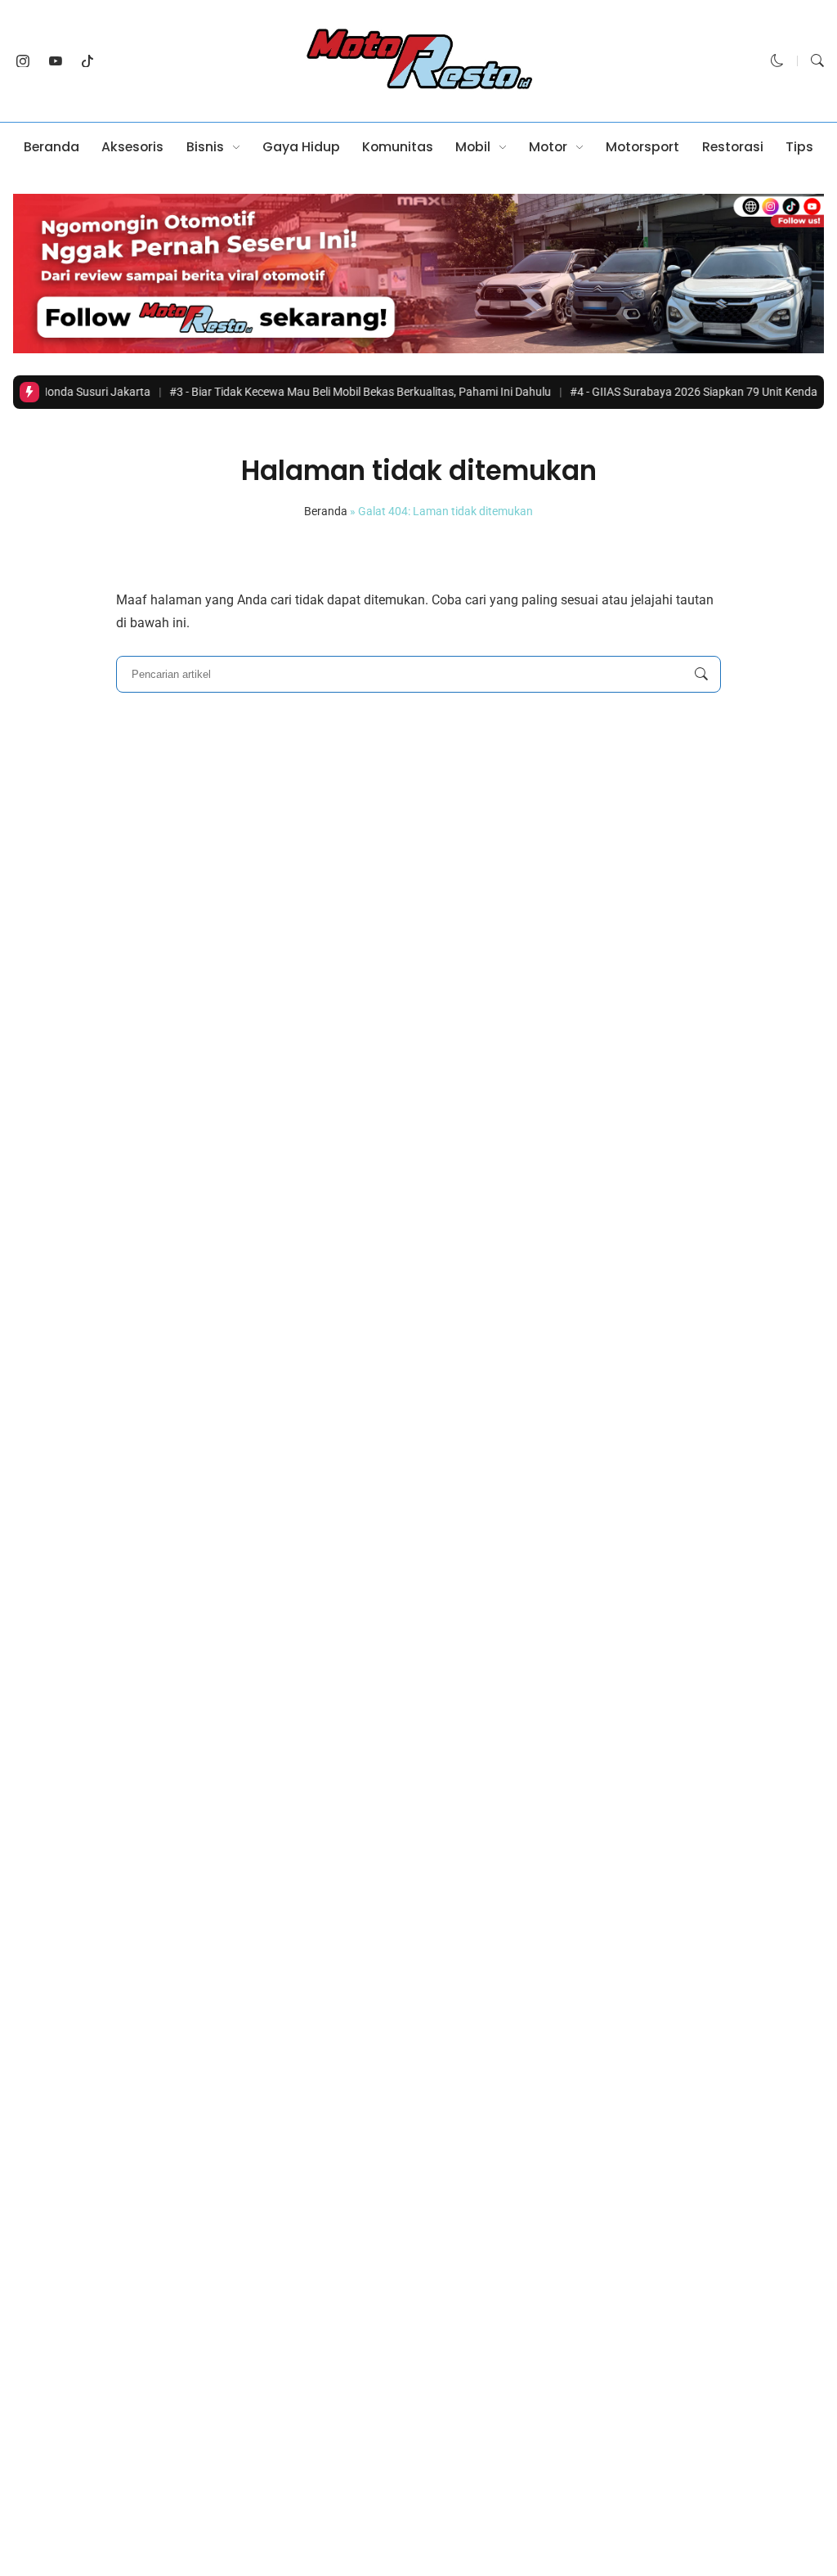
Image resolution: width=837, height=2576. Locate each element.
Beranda (51, 147)
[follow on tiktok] (88, 61)
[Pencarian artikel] (701, 675)
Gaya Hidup (301, 147)
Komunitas (398, 147)
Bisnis (205, 147)
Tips (799, 147)
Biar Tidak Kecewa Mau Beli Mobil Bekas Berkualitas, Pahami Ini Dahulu (322, 392)
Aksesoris (132, 147)
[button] (777, 61)
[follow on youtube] (56, 61)
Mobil (473, 147)
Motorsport (642, 147)
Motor (548, 147)
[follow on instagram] (23, 61)
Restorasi (733, 147)
